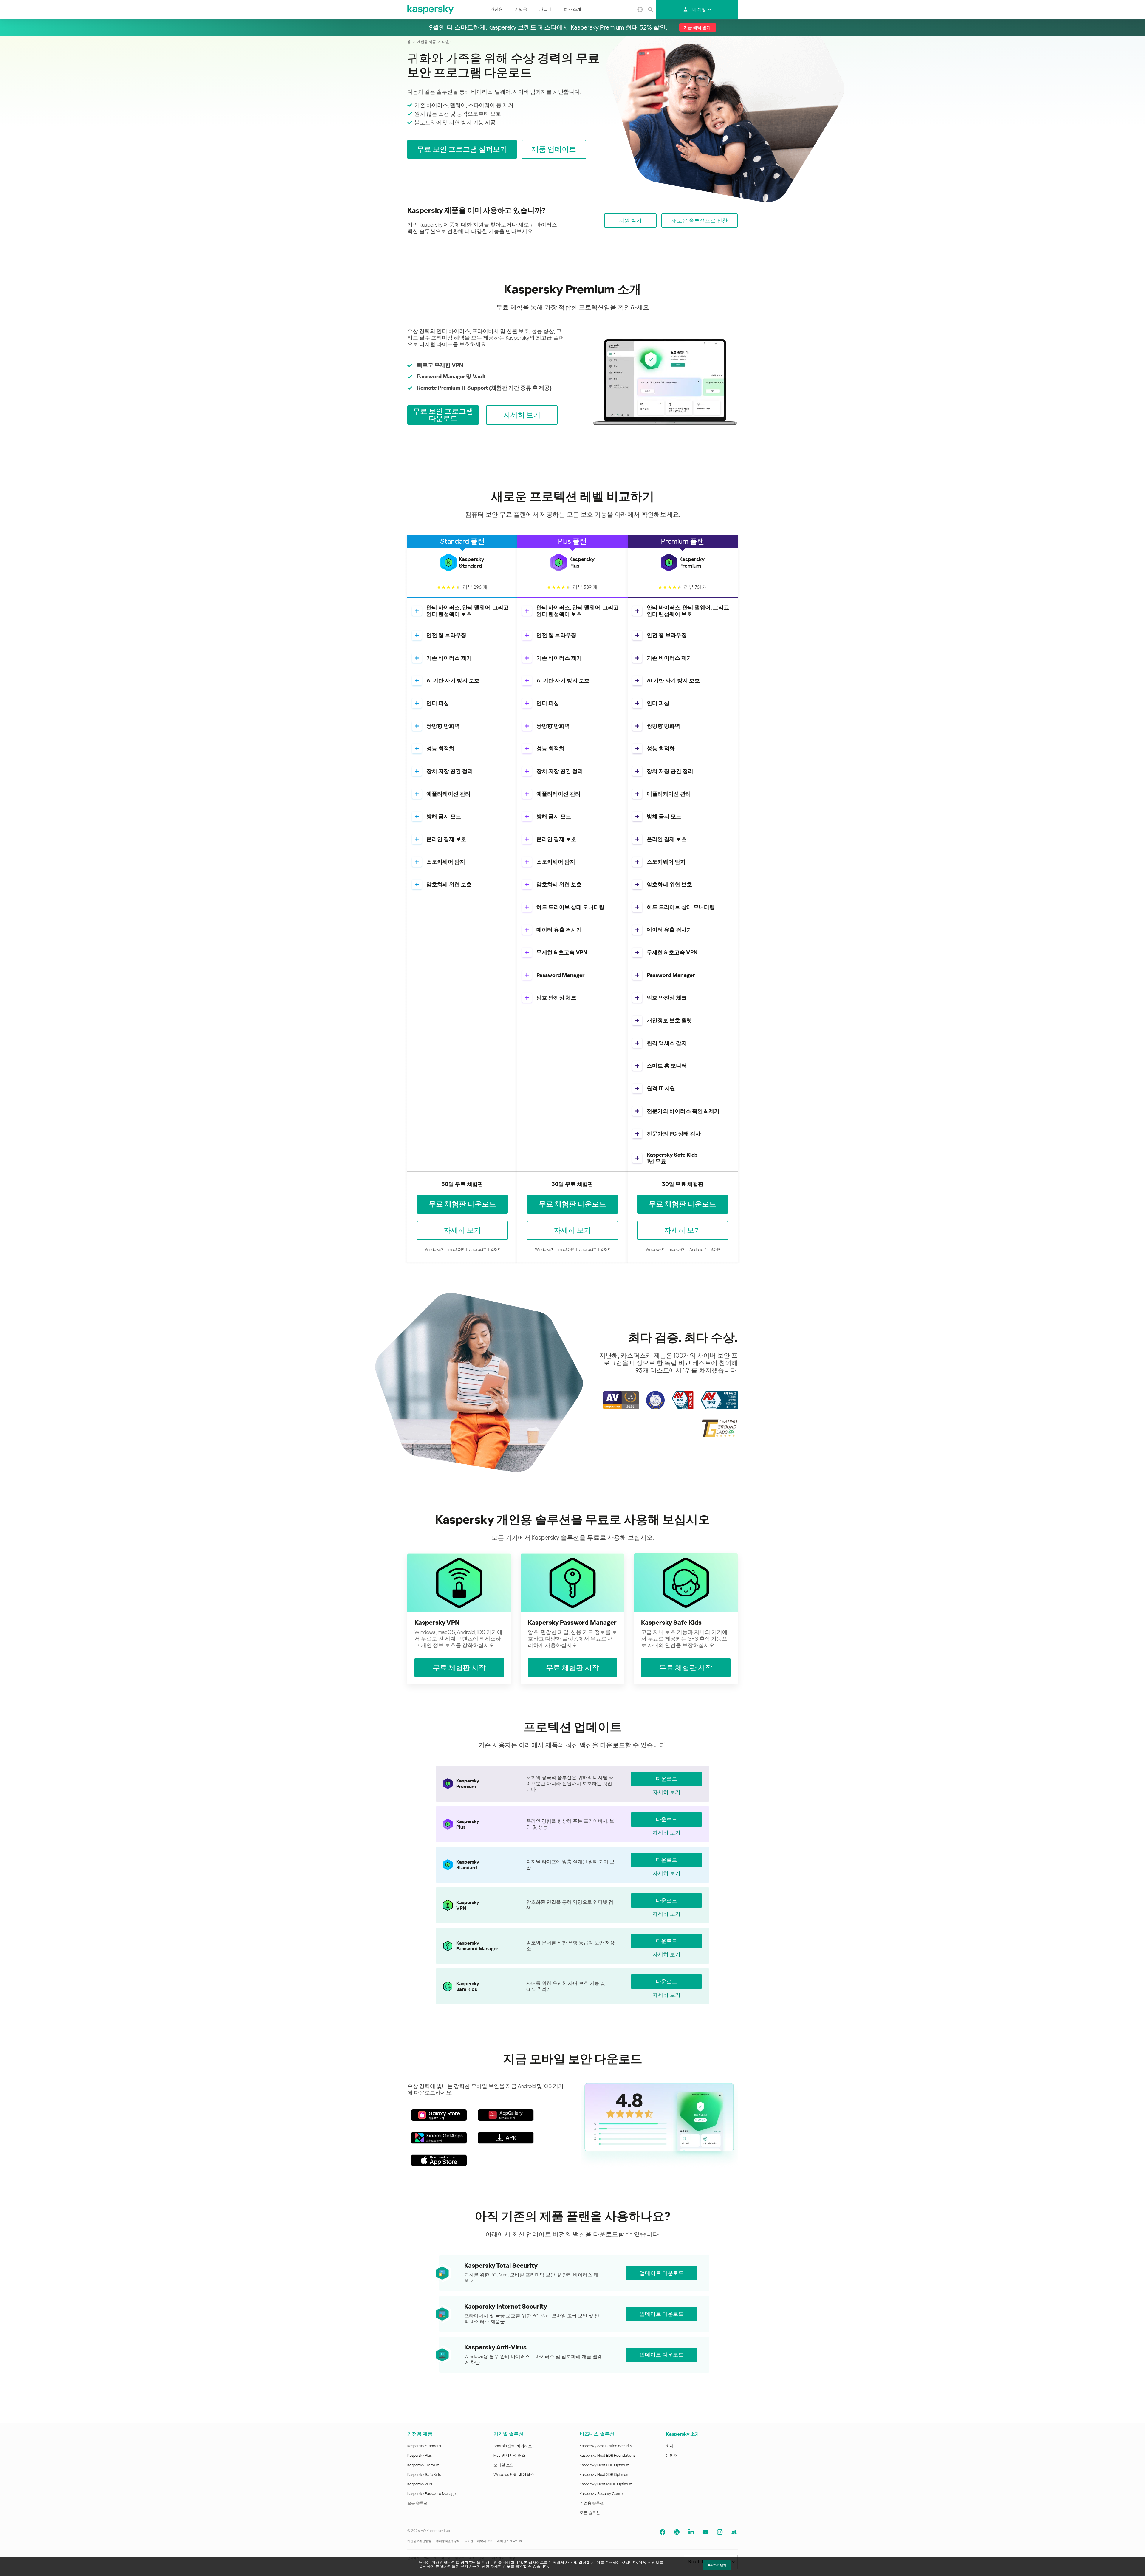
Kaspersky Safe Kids (424, 2474)
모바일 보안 (504, 2465)
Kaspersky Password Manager (432, 2494)
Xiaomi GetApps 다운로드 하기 (439, 2138)
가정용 (496, 9)
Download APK (506, 2138)
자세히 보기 (666, 1792)
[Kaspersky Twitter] (677, 2532)
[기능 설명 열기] (417, 611)
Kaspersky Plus (420, 2455)
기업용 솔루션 (592, 2503)
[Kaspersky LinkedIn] (691, 2532)
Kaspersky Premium (423, 2465)
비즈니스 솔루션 (597, 2434)
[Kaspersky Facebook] (663, 2532)
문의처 (672, 2455)
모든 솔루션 (417, 2503)
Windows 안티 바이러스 (514, 2474)
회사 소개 (572, 9)
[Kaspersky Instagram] (720, 2532)
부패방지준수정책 (448, 2541)
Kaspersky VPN (420, 2484)
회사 (670, 2446)
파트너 (545, 9)
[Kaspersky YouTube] (705, 2532)
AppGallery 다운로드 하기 (506, 2115)
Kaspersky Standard (424, 2446)
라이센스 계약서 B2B (511, 2541)
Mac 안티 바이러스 (510, 2455)
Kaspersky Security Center (602, 2494)
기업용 (521, 9)
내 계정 (699, 10)
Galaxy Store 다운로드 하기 (439, 2115)
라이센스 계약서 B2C (478, 2541)
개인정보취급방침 (419, 2541)
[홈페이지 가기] (431, 10)
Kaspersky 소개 (683, 2434)
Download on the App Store (439, 2160)
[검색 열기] (650, 10)
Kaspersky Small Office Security (606, 2446)
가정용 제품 (420, 2434)
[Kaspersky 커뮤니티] (734, 2532)
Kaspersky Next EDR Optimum (604, 2465)
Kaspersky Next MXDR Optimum (606, 2484)
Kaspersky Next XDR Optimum (604, 2474)
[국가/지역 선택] (640, 10)
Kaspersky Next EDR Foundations (608, 2455)
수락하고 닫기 (717, 2565)
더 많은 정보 (649, 2562)
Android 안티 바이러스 (513, 2446)
